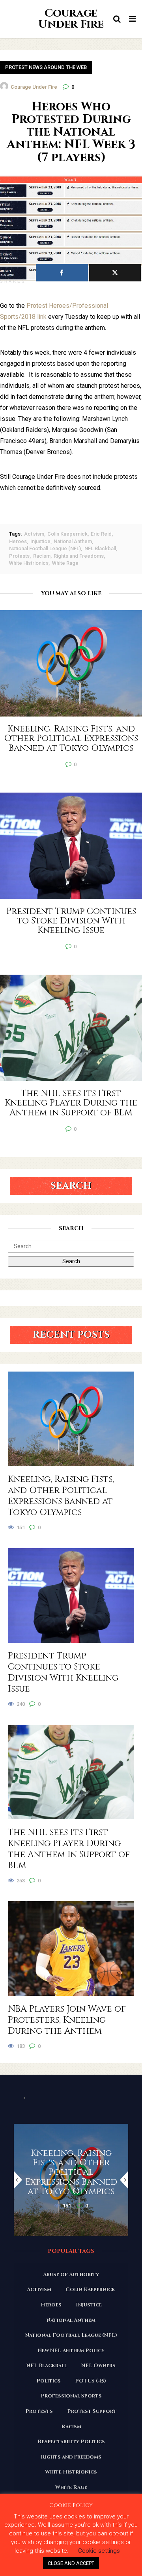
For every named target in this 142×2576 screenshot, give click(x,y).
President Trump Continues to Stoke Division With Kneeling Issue (63, 1673)
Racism (42, 556)
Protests (19, 556)
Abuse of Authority (71, 2274)
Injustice (40, 541)
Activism (34, 534)
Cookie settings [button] (99, 2551)
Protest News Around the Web (46, 67)
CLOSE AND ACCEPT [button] (71, 2563)
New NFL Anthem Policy (71, 2351)
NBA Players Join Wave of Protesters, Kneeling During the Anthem (67, 2020)
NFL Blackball (100, 548)
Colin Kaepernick (67, 534)
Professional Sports (71, 2396)
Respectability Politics (71, 2442)
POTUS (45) (91, 2381)
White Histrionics (29, 563)
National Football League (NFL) (45, 548)
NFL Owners (98, 2366)
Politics (49, 2381)
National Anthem (73, 541)
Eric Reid (101, 534)
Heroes (18, 541)
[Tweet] (115, 273)
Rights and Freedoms (79, 556)
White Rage (65, 563)
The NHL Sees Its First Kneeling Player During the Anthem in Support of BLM (69, 1849)
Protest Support (92, 2411)
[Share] (62, 273)
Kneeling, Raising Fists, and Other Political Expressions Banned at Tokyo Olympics (61, 1496)
